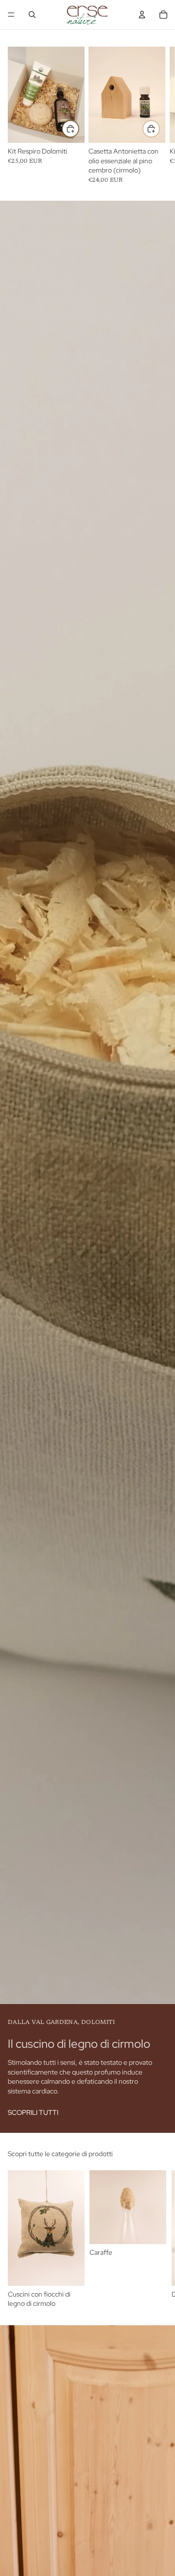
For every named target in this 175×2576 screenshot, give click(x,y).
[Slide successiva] (157, 2240)
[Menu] (11, 15)
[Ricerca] (32, 15)
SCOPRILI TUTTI (33, 2112)
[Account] (142, 15)
